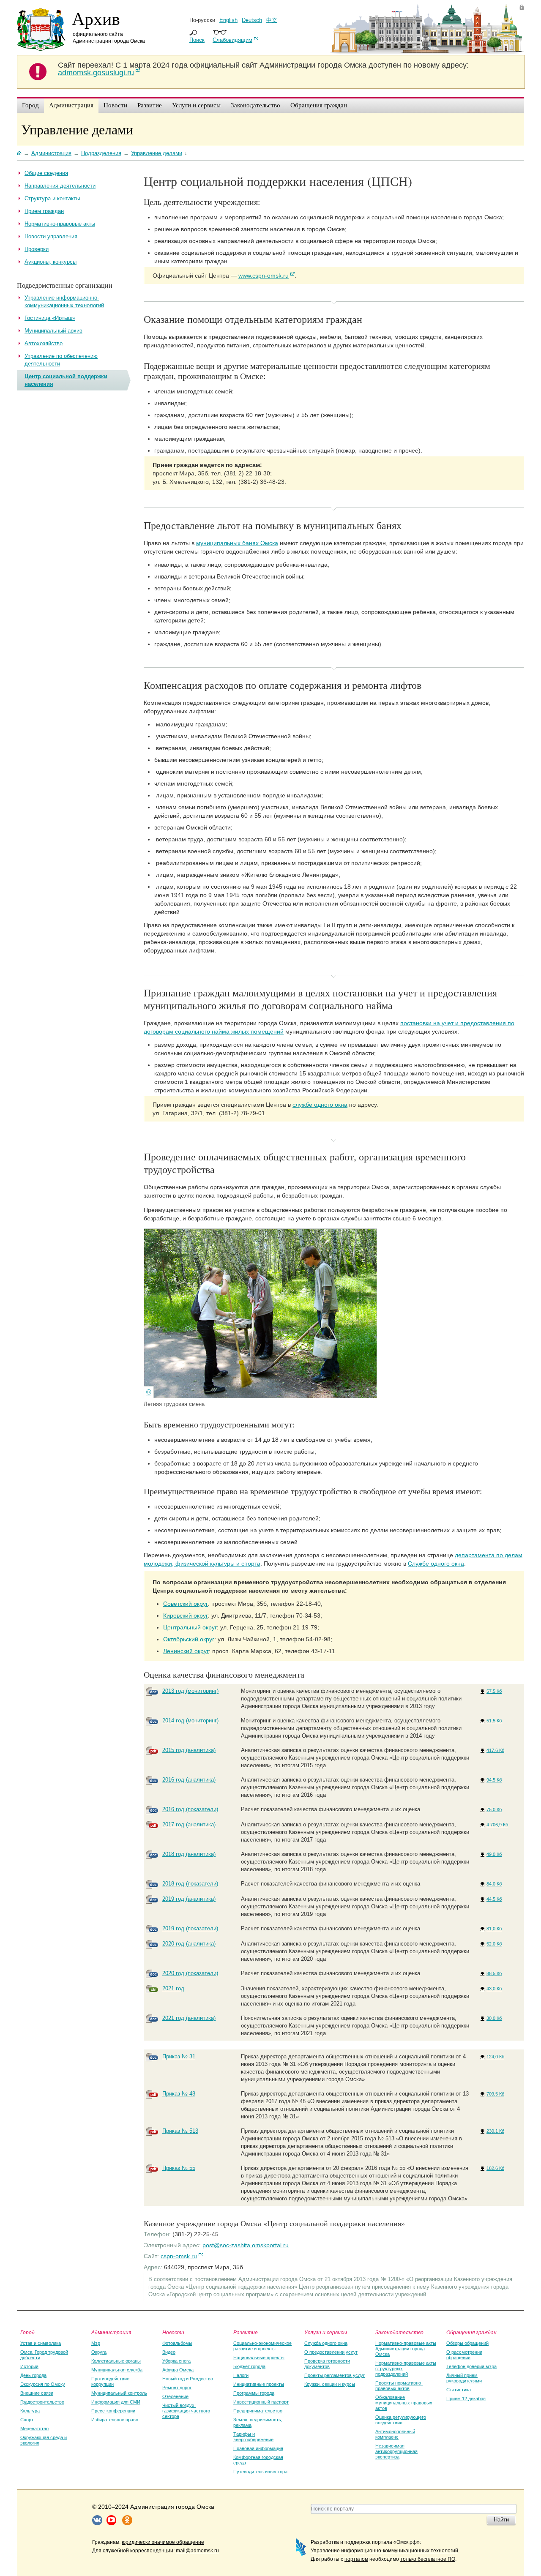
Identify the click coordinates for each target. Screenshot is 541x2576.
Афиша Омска (178, 2370)
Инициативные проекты (259, 2384)
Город (27, 2332)
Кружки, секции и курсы (330, 2384)
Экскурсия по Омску (43, 2384)
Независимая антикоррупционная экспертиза (396, 2451)
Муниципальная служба (117, 2370)
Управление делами (77, 129)
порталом (356, 2559)
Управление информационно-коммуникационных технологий (384, 2551)
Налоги (241, 2375)
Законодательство (399, 2332)
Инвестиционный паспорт (261, 2402)
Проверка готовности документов (327, 2364)
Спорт (27, 2420)
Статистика (459, 2390)
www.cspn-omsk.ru (264, 276)
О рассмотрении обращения (464, 2355)
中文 (272, 20)
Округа (99, 2352)
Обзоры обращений (467, 2343)
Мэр (96, 2343)
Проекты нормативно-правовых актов (399, 2386)
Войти (522, 7)
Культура (30, 2411)
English (228, 20)
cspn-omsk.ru (179, 2256)
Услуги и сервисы (326, 2332)
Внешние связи (37, 2393)
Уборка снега (176, 2361)
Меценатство (34, 2429)
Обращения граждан (471, 2332)
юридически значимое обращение (163, 2542)
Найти (501, 2520)
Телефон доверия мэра (471, 2366)
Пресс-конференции (113, 2411)
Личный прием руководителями (464, 2378)
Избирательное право (115, 2420)
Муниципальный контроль (119, 2393)
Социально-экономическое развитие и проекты (262, 2346)
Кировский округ (186, 1615)
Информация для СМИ (116, 2402)
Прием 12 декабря (466, 2399)
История (29, 2366)
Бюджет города (249, 2366)
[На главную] (19, 153)
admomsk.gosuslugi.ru (96, 73)
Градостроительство (42, 2402)
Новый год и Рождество (188, 2379)
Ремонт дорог (177, 2388)
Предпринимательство (258, 2411)
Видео (169, 2352)
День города (33, 2375)
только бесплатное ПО (428, 2559)
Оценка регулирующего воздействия (401, 2420)
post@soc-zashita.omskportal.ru (246, 2245)
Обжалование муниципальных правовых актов (404, 2403)
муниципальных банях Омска (237, 543)
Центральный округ (190, 1627)
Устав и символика (41, 2343)
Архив (96, 18)
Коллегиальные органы (116, 2361)
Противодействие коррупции (110, 2381)
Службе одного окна (436, 1564)
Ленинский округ (186, 1651)
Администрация (111, 2332)
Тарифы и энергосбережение (253, 2437)
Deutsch (252, 20)
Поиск (197, 40)
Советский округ (186, 1604)
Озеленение (175, 2396)
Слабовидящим (232, 40)
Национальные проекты (259, 2358)
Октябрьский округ (189, 1639)
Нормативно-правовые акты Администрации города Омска (406, 2349)
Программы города (254, 2393)
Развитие (246, 2332)
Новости (173, 2332)
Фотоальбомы (177, 2343)
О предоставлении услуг (331, 2352)
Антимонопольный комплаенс (395, 2434)
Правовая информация (258, 2448)
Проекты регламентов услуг (335, 2375)
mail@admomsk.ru (197, 2551)
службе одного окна (320, 1105)
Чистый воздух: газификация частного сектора (186, 2411)
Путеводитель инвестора (260, 2472)
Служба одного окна (326, 2343)
